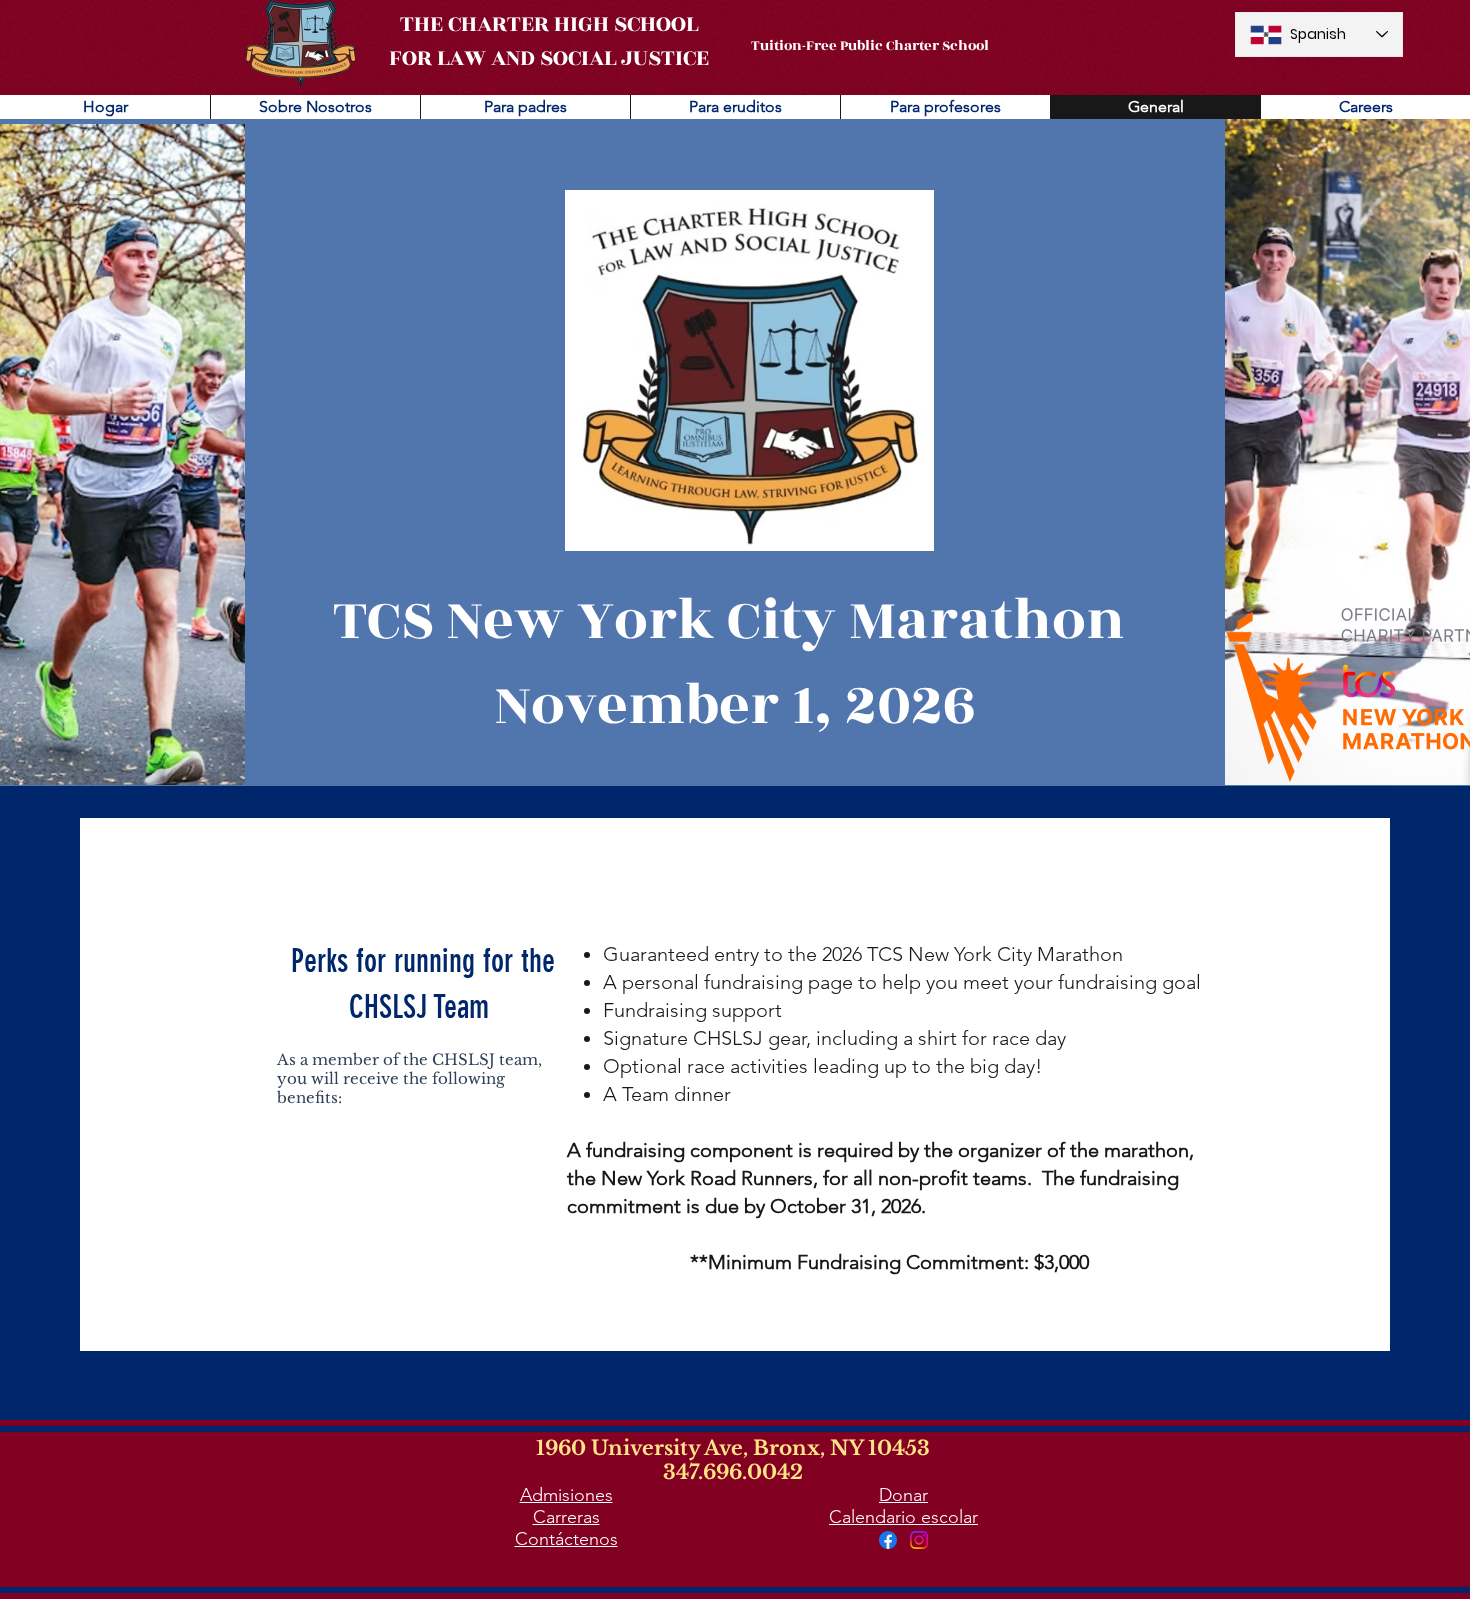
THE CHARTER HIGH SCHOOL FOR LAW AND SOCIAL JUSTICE (549, 41)
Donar (903, 1495)
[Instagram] (919, 1540)
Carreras (566, 1517)
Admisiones (566, 1495)
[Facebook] (888, 1540)
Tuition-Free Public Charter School (870, 45)
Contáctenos (566, 1539)
